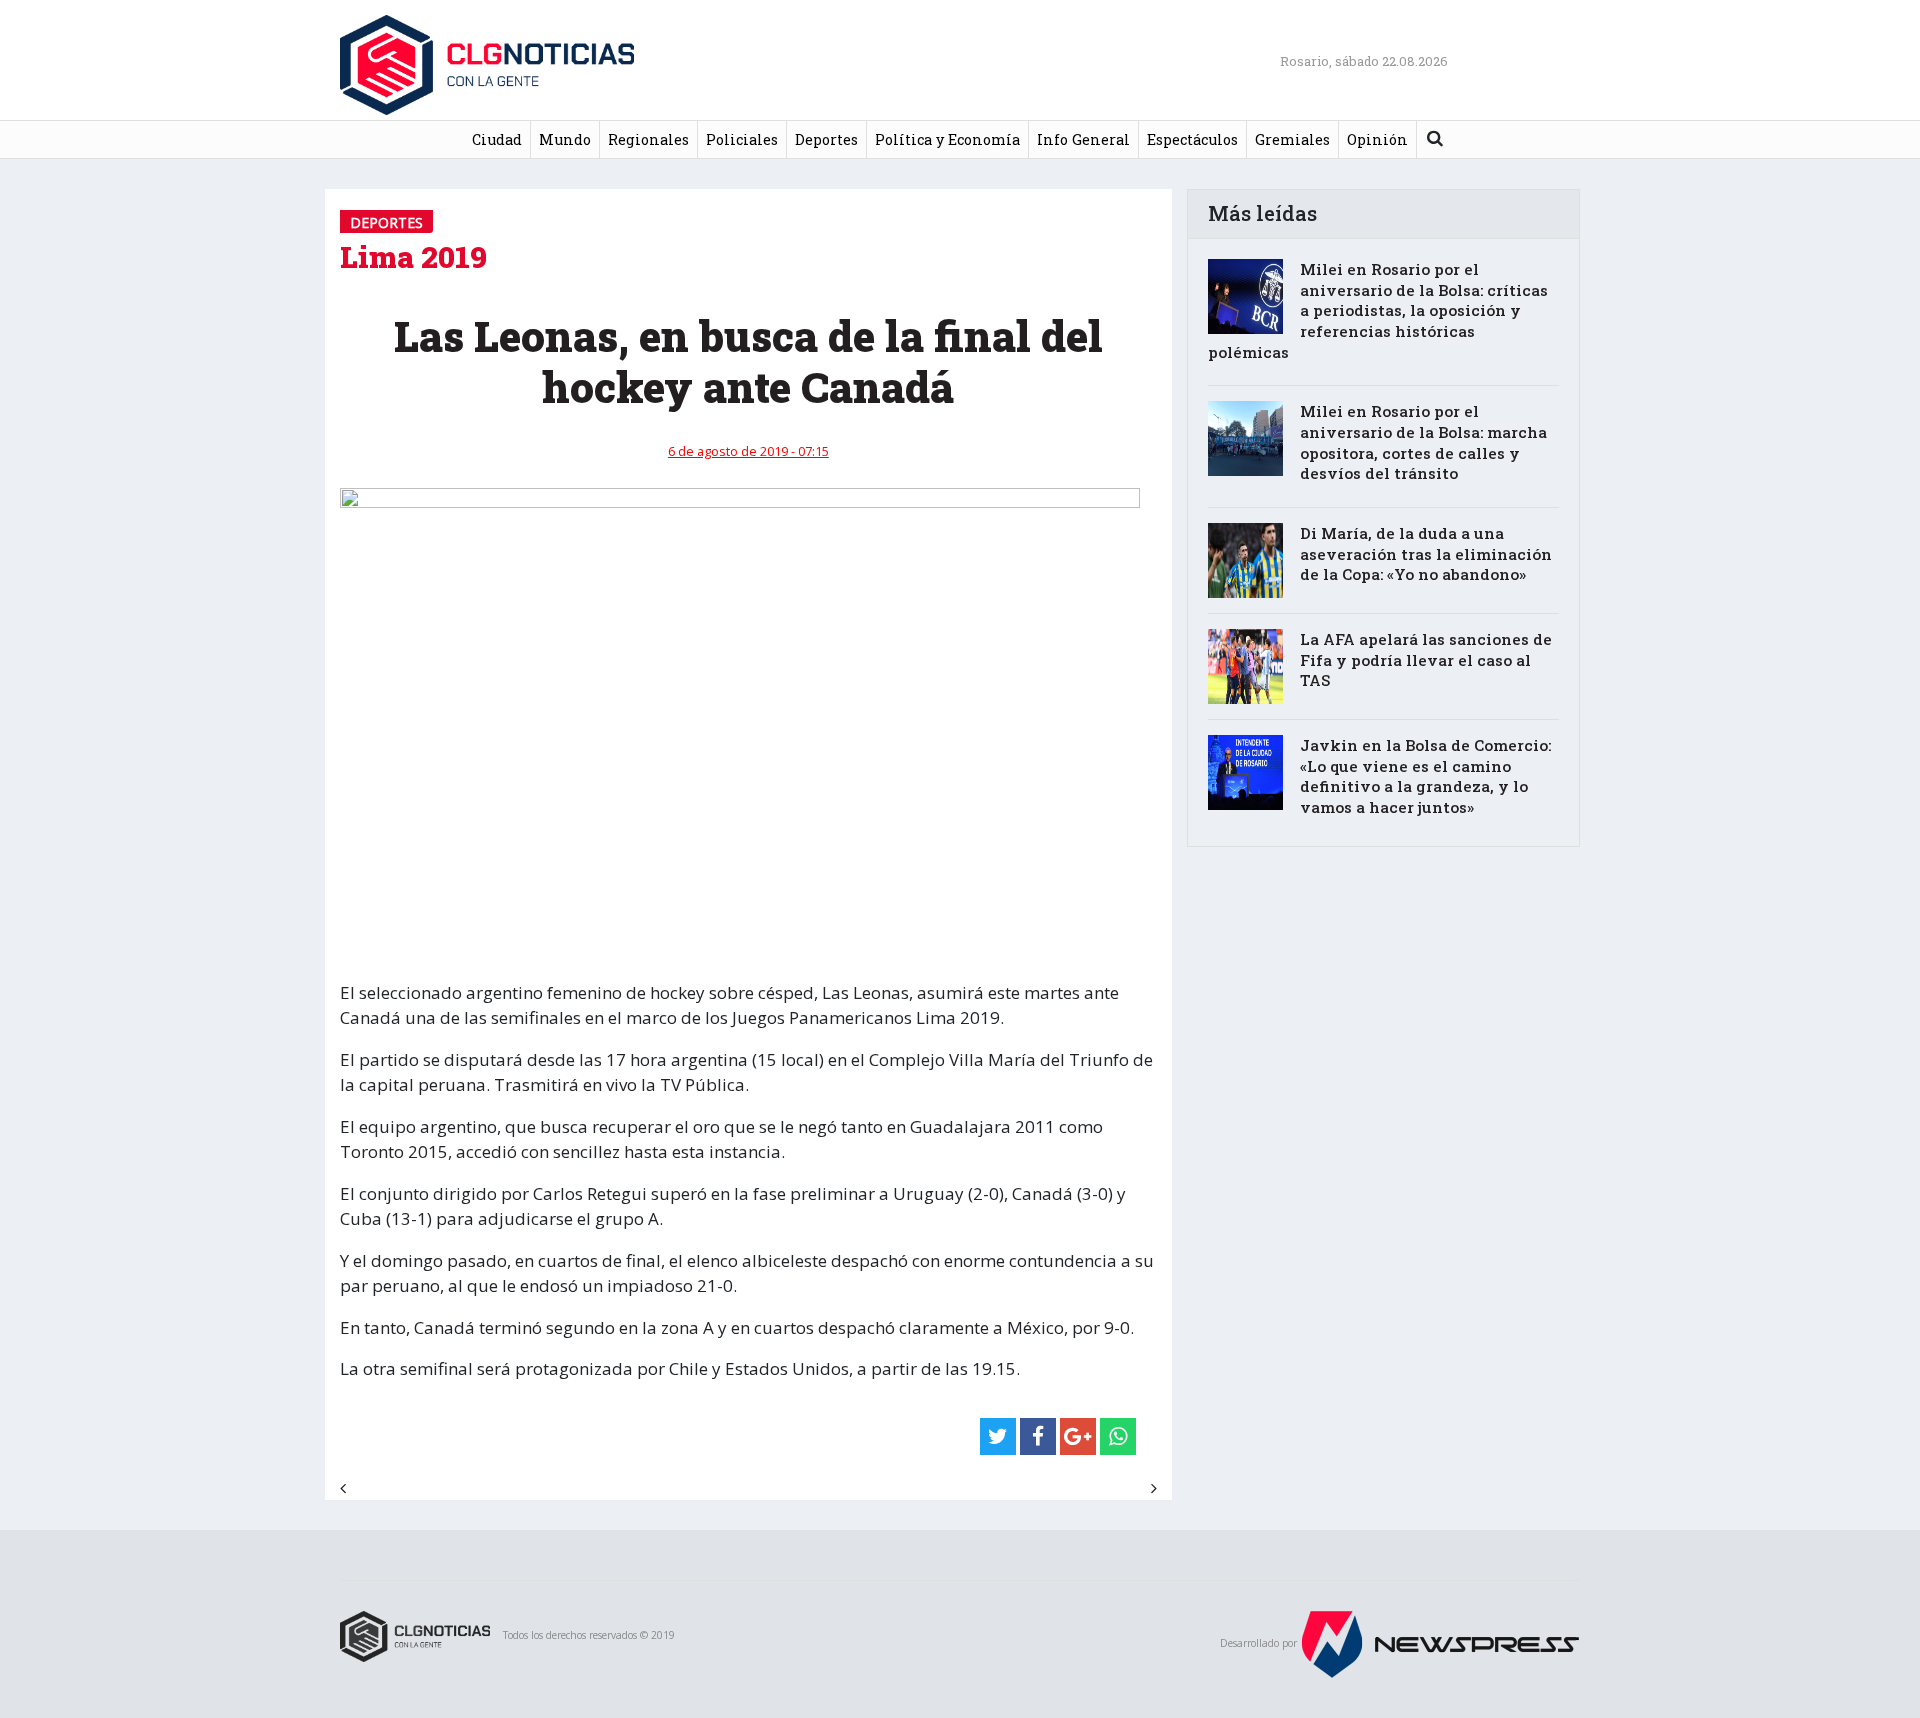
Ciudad (497, 139)
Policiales (742, 139)
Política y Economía (947, 139)
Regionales (648, 139)
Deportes (826, 139)
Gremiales (1292, 139)
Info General (1083, 139)
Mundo (565, 139)
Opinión (1377, 139)
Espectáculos (1192, 139)
